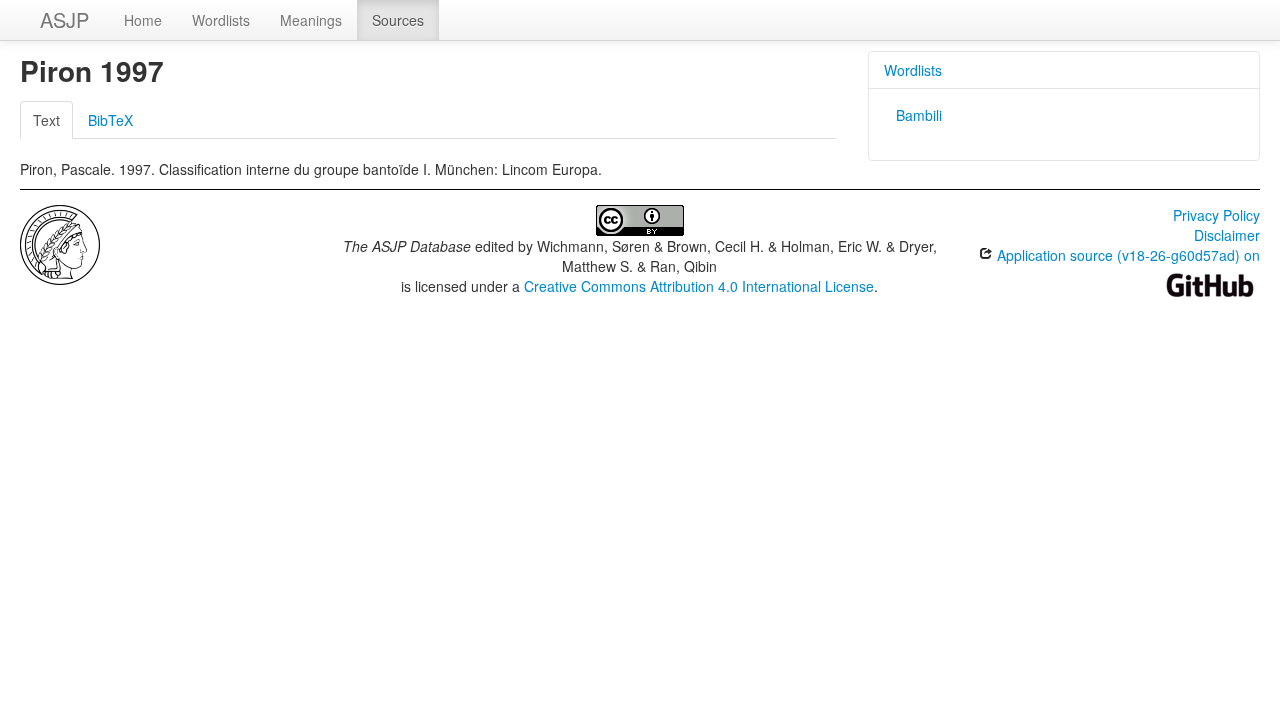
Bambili (919, 115)
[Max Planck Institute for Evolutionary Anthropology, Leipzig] (60, 243)
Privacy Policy (1216, 215)
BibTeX (110, 120)
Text (46, 120)
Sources (398, 20)
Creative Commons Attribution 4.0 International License (699, 286)
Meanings (311, 20)
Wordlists (221, 20)
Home (143, 20)
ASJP (64, 19)
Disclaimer (1227, 235)
